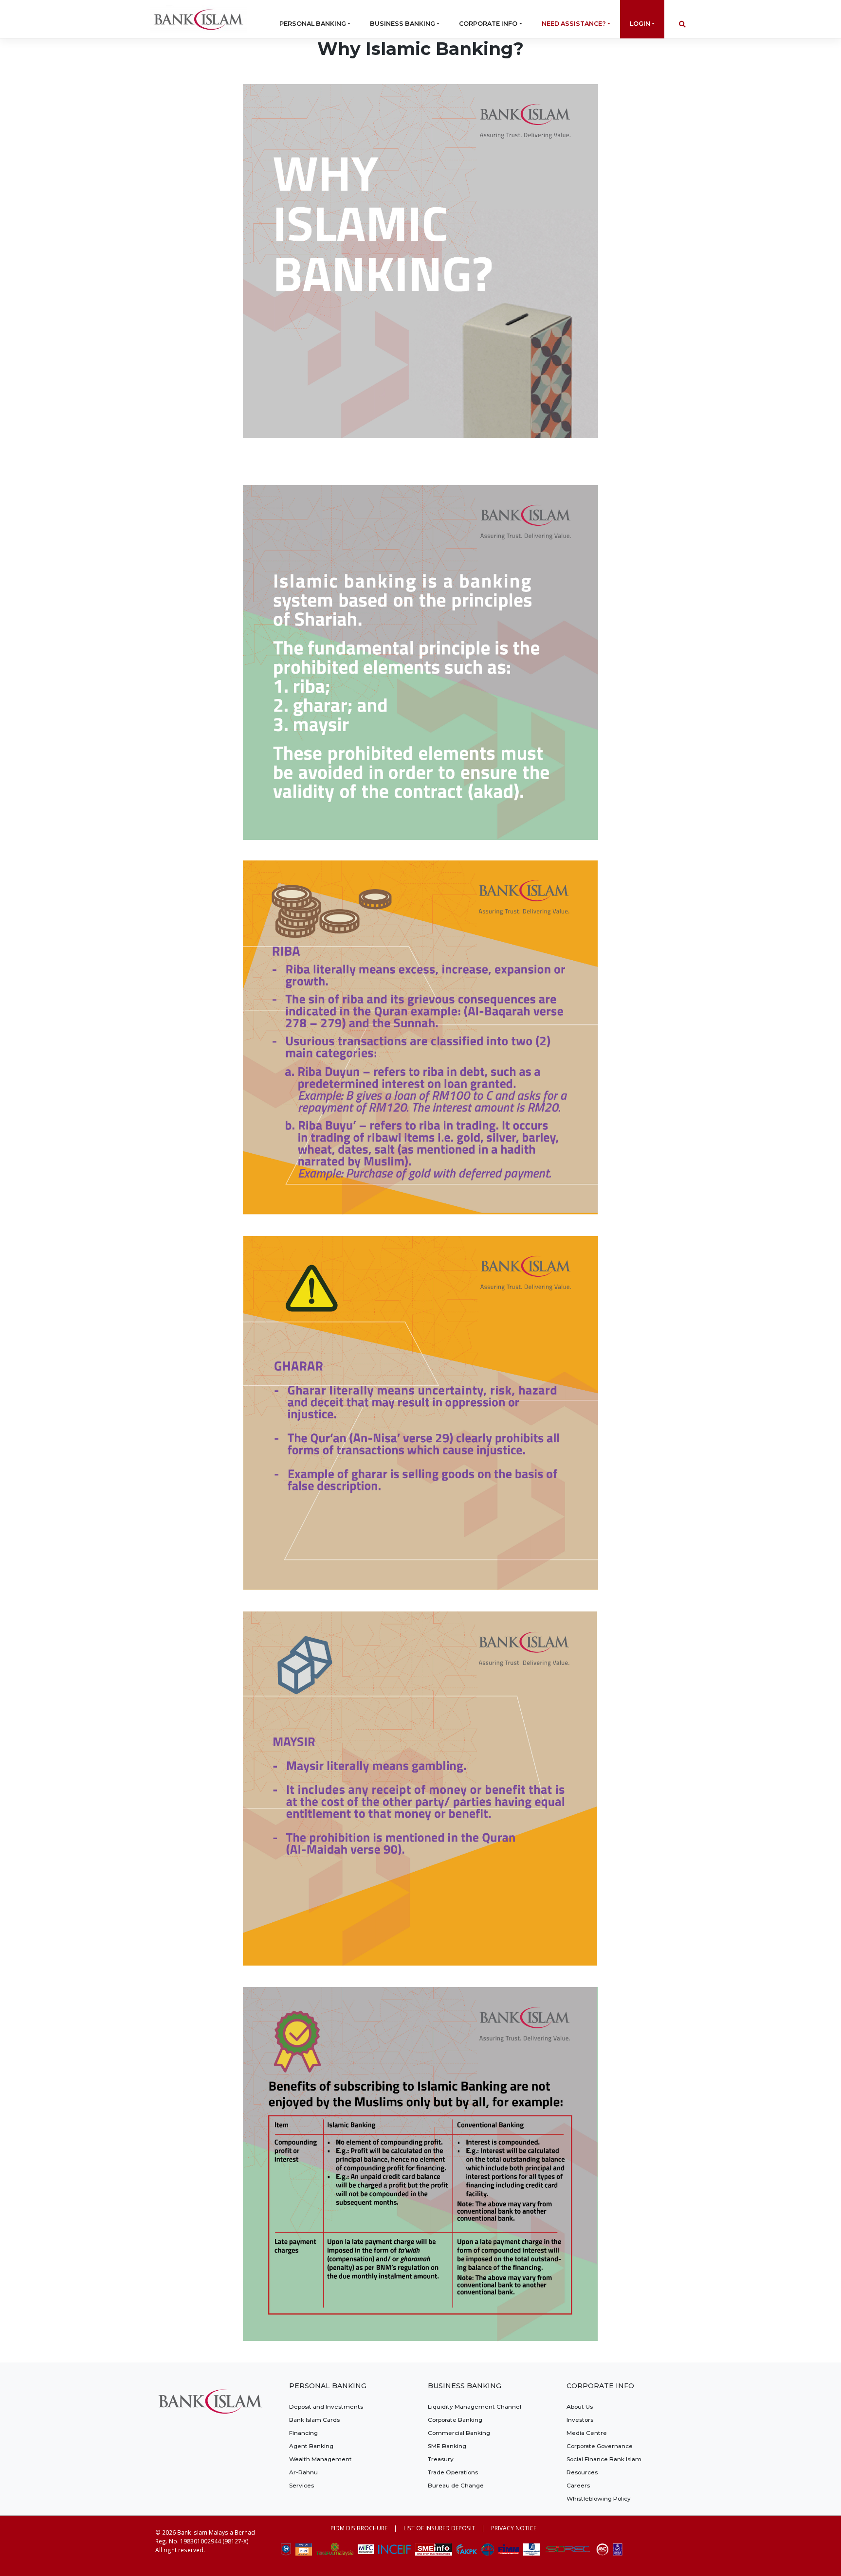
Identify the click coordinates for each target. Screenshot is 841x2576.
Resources (582, 2472)
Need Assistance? (574, 24)
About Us (580, 2406)
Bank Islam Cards (314, 2420)
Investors (580, 2420)
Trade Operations (453, 2472)
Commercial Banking (459, 2433)
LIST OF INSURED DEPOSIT (439, 2528)
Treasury (441, 2459)
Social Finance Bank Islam (604, 2459)
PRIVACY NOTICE (514, 2528)
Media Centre (587, 2433)
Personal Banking (313, 24)
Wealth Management (320, 2459)
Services (302, 2485)
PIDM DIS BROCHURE (359, 2528)
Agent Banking (311, 2446)
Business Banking (402, 24)
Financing (303, 2433)
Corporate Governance (600, 2446)
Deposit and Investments (326, 2406)
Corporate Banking (455, 2420)
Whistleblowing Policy (599, 2498)
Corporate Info (488, 24)
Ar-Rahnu (303, 2472)
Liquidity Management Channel (475, 2406)
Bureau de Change (456, 2485)
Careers (578, 2485)
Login (640, 24)
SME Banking (447, 2446)
